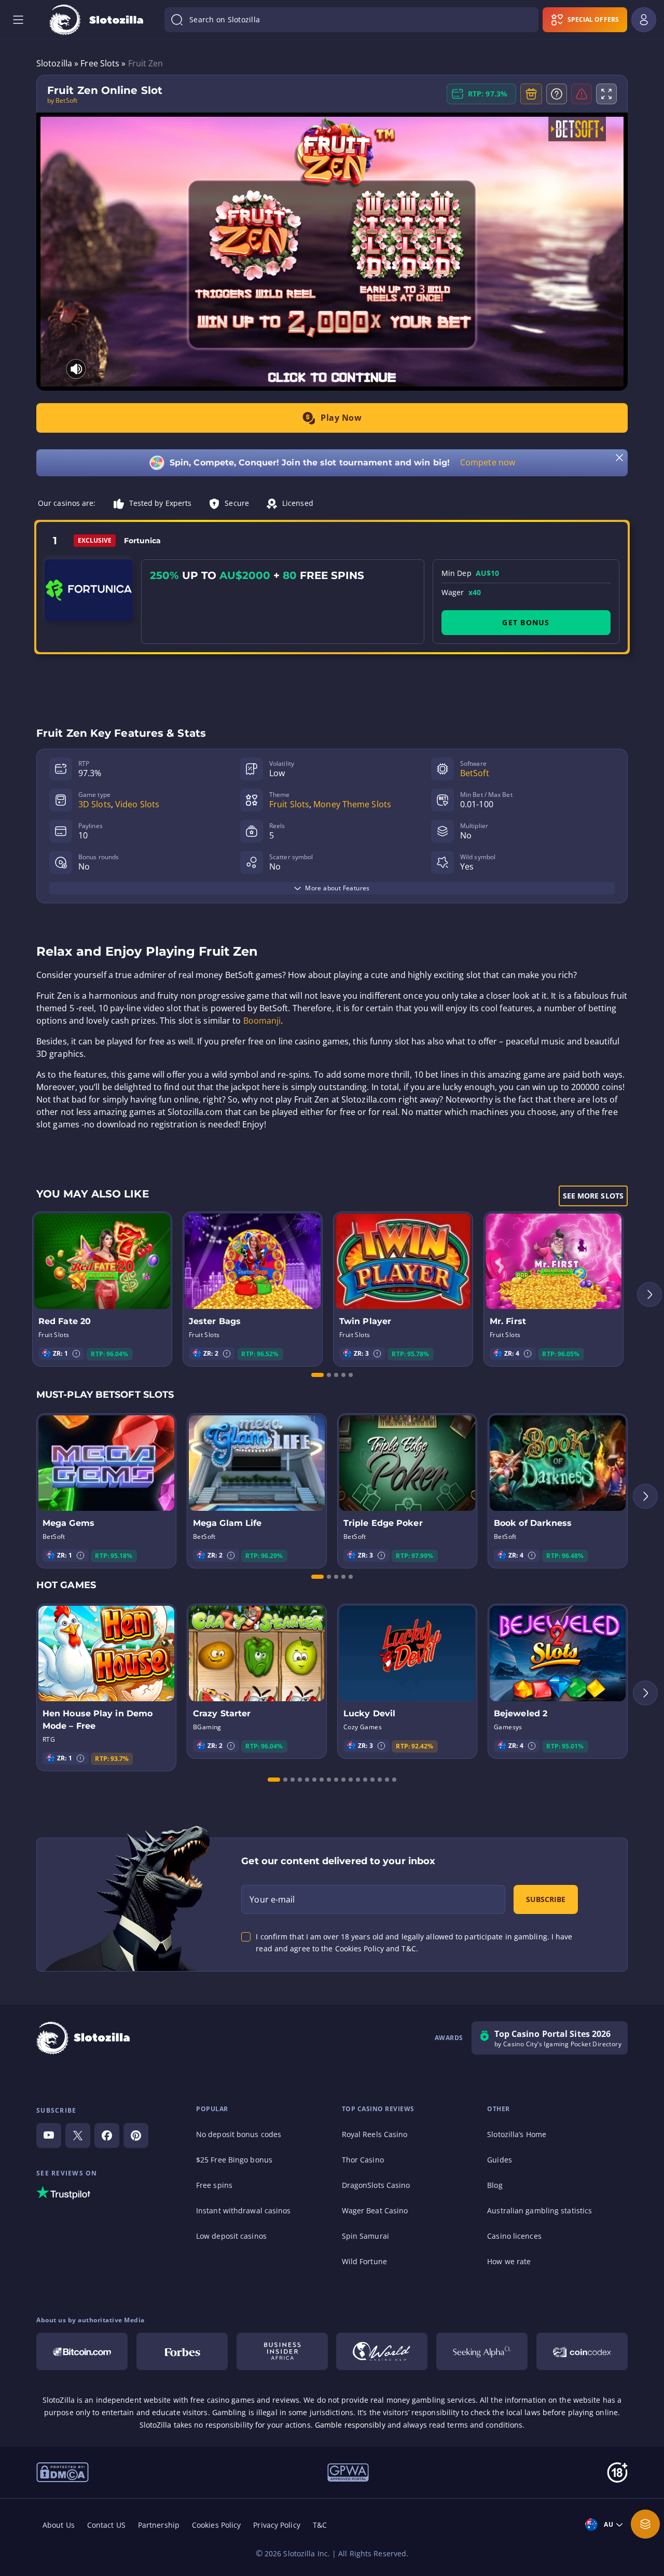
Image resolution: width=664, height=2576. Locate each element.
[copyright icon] (63, 2472)
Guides (500, 2160)
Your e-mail (272, 1899)
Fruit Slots (289, 804)
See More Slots (593, 1196)
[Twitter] (78, 2136)
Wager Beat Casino (375, 2210)
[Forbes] (182, 2351)
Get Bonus (526, 622)
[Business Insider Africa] (282, 2351)
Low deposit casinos (231, 2236)
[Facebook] (107, 2136)
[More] (645, 2524)
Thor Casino (363, 2160)
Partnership (159, 2525)
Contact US (106, 2525)
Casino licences (514, 2236)
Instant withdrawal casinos (244, 2210)
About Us (59, 2525)
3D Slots (95, 804)
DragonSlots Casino (376, 2185)
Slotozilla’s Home (517, 2134)
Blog (495, 2185)
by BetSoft (62, 101)
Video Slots (137, 804)
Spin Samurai (365, 2236)
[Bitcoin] (82, 2351)
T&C (320, 2525)
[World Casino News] (382, 2351)
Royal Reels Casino (375, 2134)
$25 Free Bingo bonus (234, 2160)
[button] (76, 1354)
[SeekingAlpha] (482, 2351)
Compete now (488, 462)
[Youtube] (49, 2136)
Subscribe (546, 1899)
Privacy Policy (276, 2525)
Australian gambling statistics (539, 2210)
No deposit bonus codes (239, 2134)
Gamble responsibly (350, 2425)
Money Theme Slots (352, 804)
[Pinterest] (136, 2136)
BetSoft (475, 773)
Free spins (214, 2185)
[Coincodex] (582, 2351)
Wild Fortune (364, 2261)
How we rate (509, 2261)
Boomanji (262, 1021)
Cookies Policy (216, 2525)
